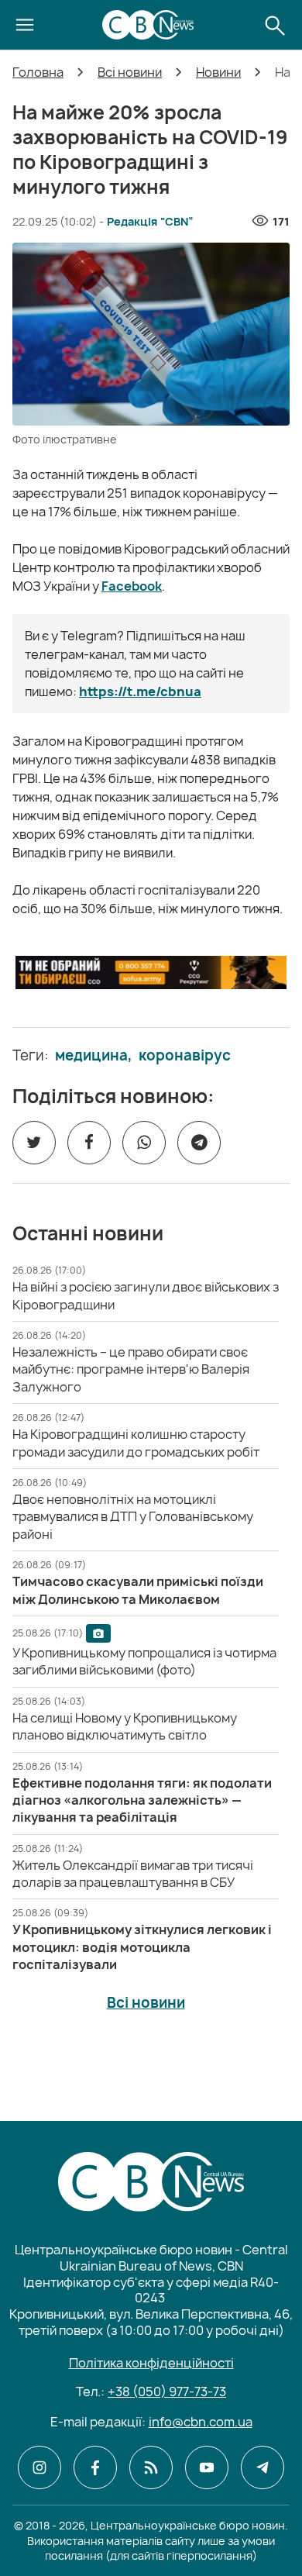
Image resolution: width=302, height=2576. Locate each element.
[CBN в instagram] (39, 2467)
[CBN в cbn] (151, 2467)
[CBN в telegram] (263, 2467)
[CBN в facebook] (95, 2467)
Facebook (132, 586)
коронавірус (185, 1056)
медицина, (94, 1056)
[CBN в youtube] (207, 2467)
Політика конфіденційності (151, 2363)
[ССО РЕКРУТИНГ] (151, 972)
